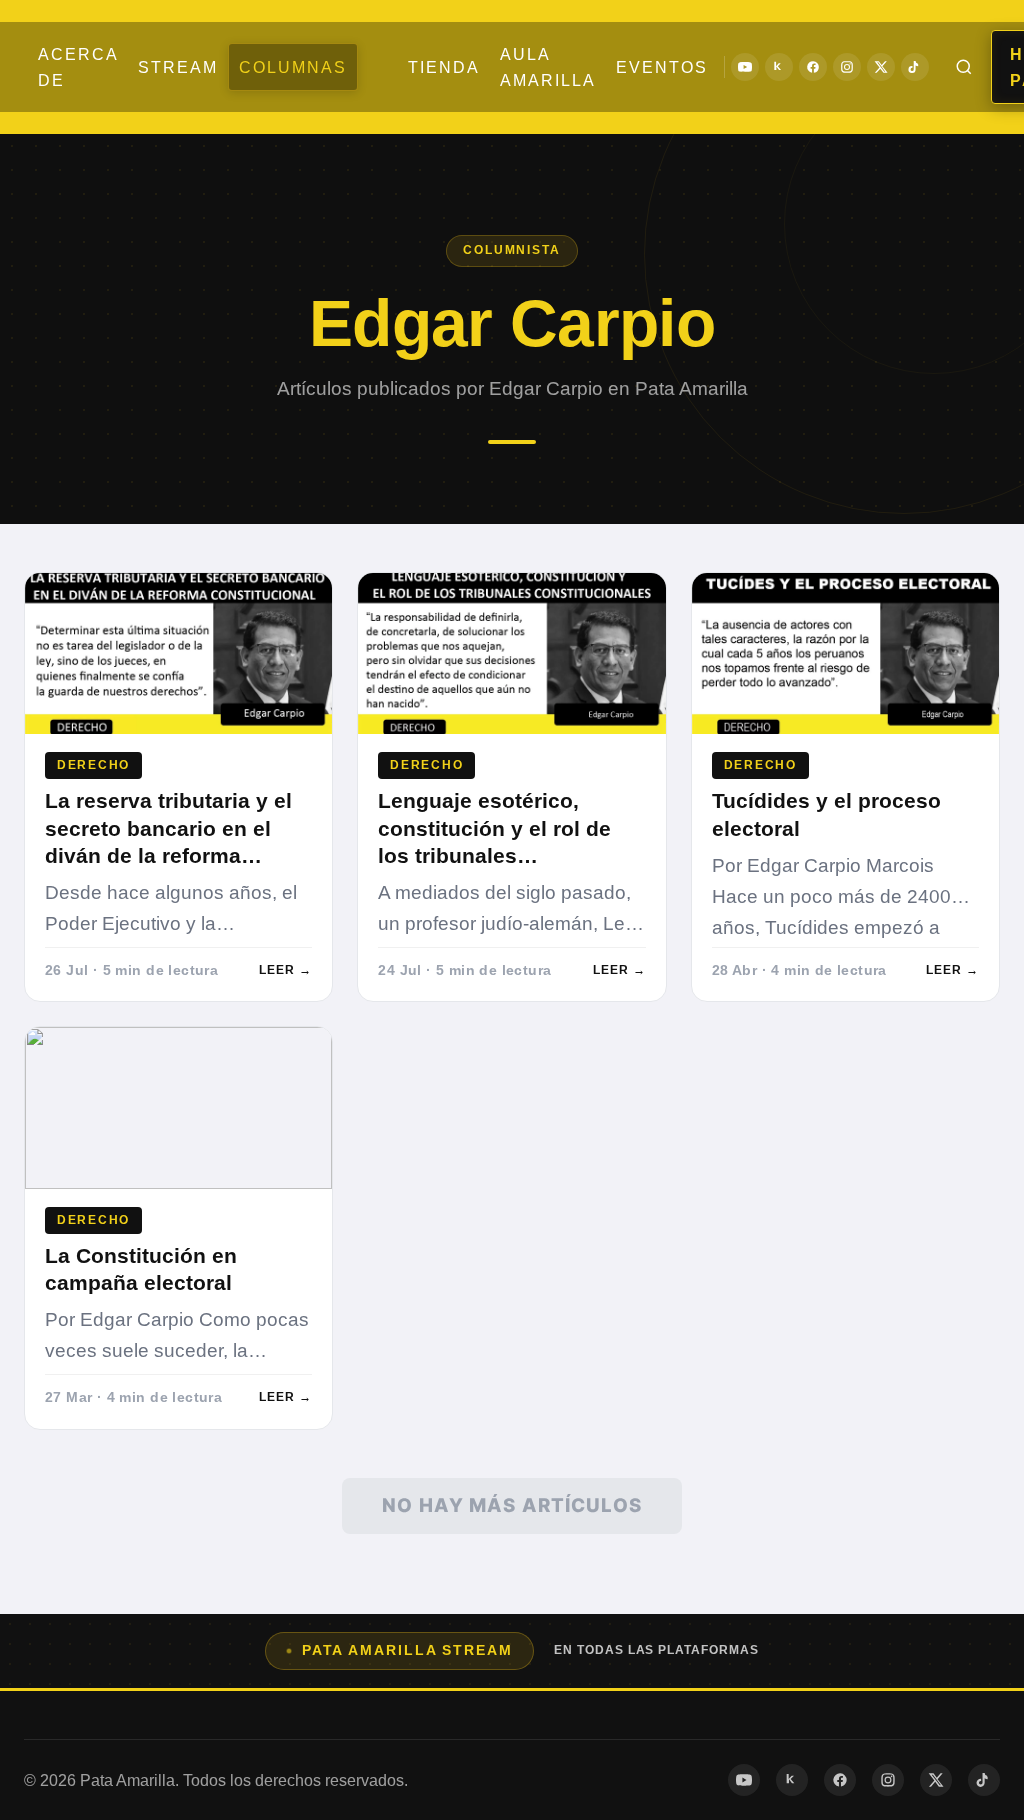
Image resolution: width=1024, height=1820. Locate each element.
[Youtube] (745, 67)
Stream (178, 67)
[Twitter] (881, 67)
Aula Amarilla (548, 67)
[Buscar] (964, 67)
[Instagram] (847, 67)
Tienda (444, 67)
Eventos (662, 67)
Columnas (293, 67)
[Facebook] (813, 67)
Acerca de (78, 67)
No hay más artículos (512, 1505)
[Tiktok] (915, 67)
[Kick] (779, 67)
